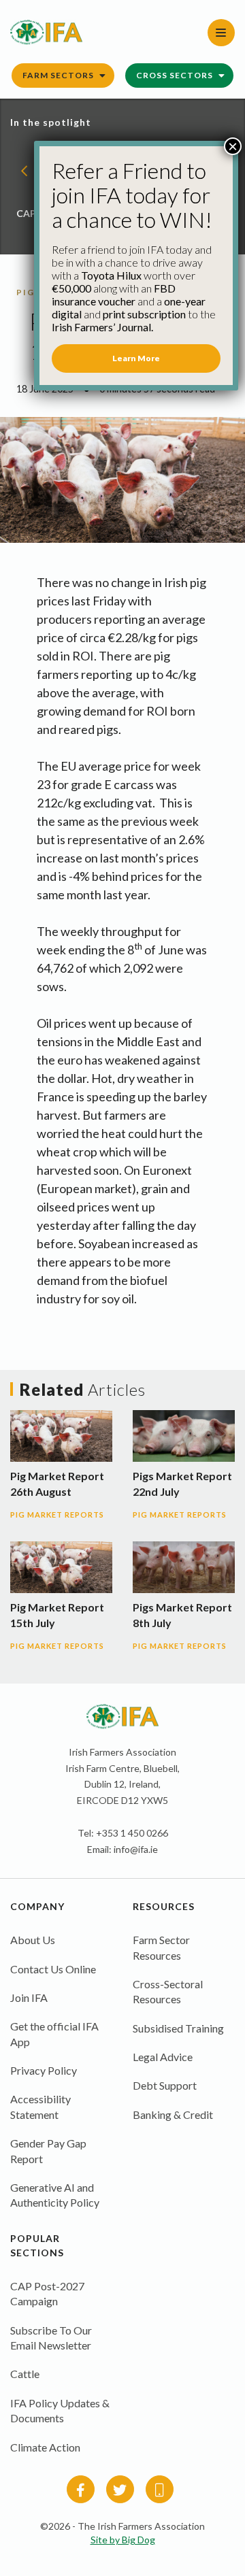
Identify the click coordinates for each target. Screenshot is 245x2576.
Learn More (136, 358)
